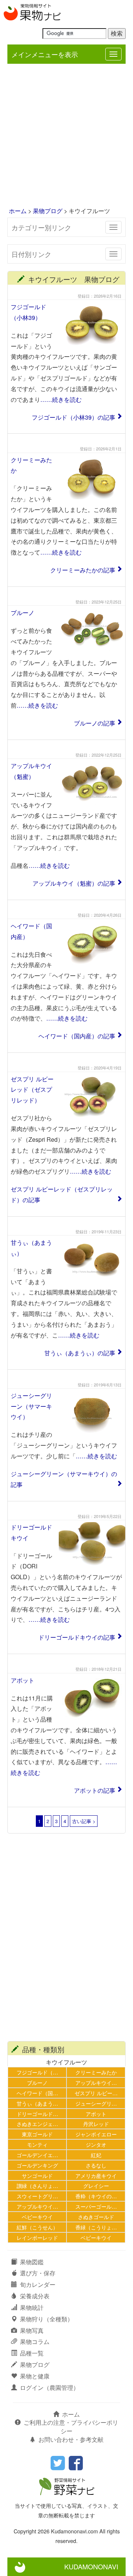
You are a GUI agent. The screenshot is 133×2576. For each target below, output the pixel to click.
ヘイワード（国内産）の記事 (77, 1036)
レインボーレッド (37, 2237)
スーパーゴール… (96, 2206)
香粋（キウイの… (96, 2196)
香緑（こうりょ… (96, 2227)
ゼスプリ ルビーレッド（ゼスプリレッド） (32, 1090)
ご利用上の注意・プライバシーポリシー (71, 2427)
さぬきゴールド (96, 2217)
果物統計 (32, 2307)
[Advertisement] (66, 136)
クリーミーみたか (96, 2072)
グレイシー (96, 2185)
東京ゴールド (37, 2134)
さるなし (96, 2165)
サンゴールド (37, 2175)
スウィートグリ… (37, 2196)
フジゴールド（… (37, 2072)
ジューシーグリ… (96, 2103)
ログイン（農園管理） (50, 2387)
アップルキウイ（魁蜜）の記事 (74, 883)
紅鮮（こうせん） (37, 2227)
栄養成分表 (35, 2296)
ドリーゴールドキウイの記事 (77, 1637)
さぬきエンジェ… (37, 2124)
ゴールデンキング (37, 2165)
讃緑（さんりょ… (37, 2185)
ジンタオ (96, 2144)
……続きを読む (61, 399)
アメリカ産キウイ (96, 2175)
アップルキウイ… (96, 2082)
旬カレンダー (38, 2284)
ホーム (18, 211)
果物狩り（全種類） (47, 2319)
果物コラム (35, 2342)
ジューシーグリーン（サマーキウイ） (31, 1406)
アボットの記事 (95, 1790)
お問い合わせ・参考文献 (71, 2439)
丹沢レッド (96, 2124)
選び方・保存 (38, 2273)
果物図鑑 (32, 2262)
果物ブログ (48, 211)
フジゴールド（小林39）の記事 (74, 417)
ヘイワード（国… (37, 2093)
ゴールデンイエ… (37, 2155)
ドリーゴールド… (37, 2114)
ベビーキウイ (37, 2217)
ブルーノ (23, 613)
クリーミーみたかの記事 (83, 570)
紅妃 (96, 2155)
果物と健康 (35, 2376)
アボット (23, 1680)
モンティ (37, 2144)
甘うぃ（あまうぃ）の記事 (80, 1353)
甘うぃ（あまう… (37, 2103)
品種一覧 (32, 2353)
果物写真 (32, 2330)
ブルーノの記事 (95, 723)
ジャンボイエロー (96, 2134)
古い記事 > (84, 1821)
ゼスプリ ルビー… (96, 2093)
